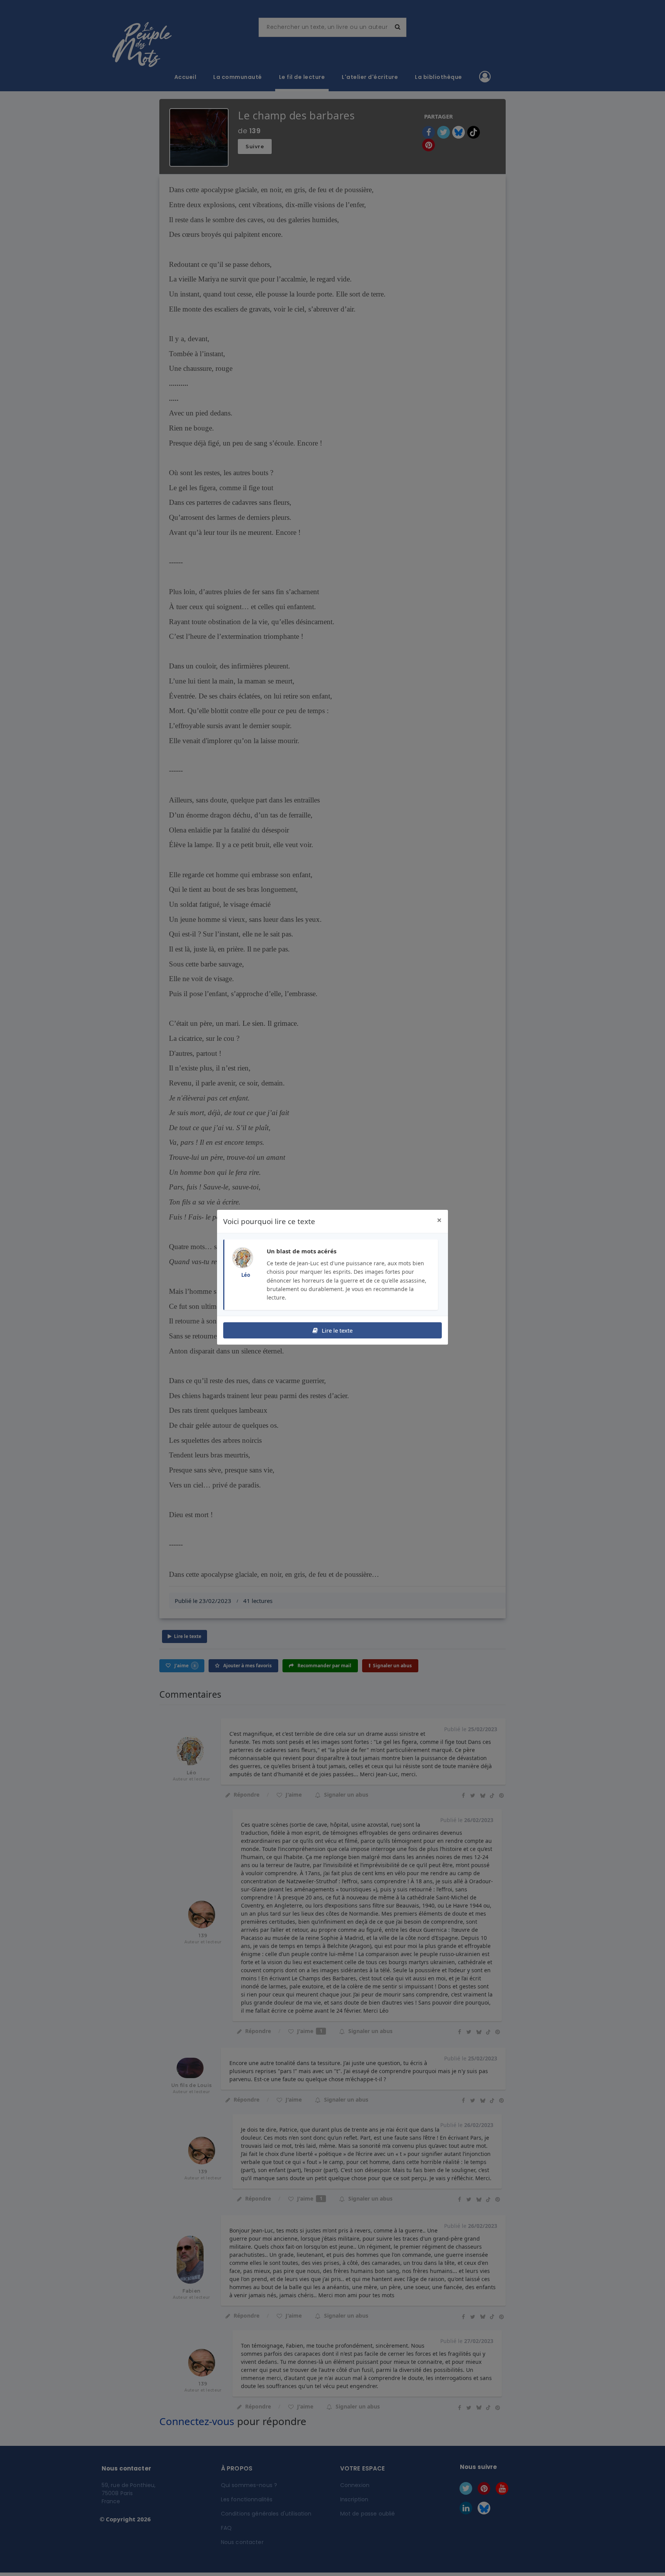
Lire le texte (336, 1330)
